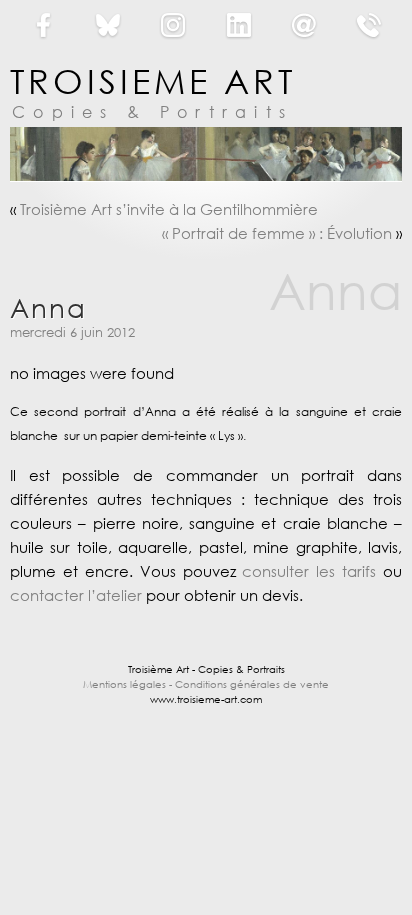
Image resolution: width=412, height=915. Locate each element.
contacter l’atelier (76, 595)
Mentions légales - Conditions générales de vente (206, 684)
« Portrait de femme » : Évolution (277, 233)
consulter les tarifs (309, 571)
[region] (206, 154)
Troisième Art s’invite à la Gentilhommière (169, 209)
